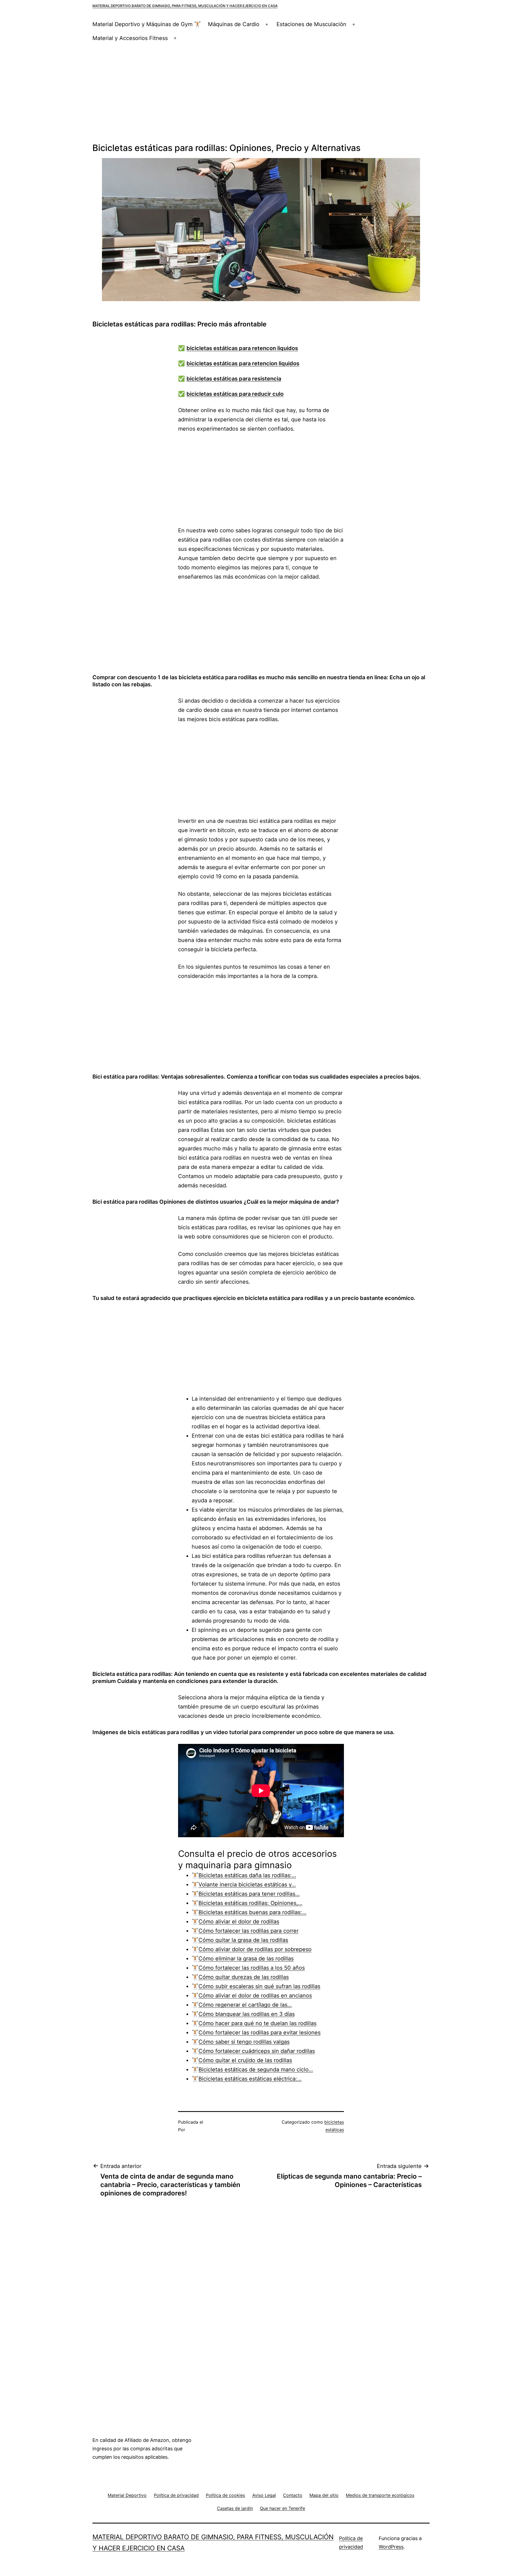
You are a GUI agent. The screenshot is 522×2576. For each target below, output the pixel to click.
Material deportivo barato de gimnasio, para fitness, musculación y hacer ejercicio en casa (185, 6)
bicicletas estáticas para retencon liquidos (242, 348)
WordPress (391, 2547)
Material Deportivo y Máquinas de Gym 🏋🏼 (147, 24)
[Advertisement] (261, 94)
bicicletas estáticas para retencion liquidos (243, 363)
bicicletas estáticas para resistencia (234, 379)
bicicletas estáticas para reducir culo (235, 394)
